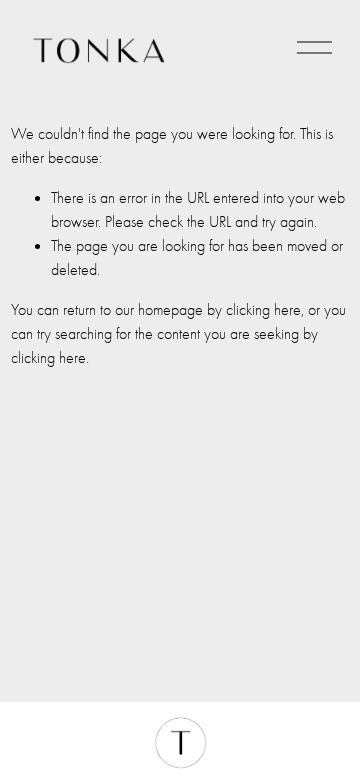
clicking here (263, 310)
